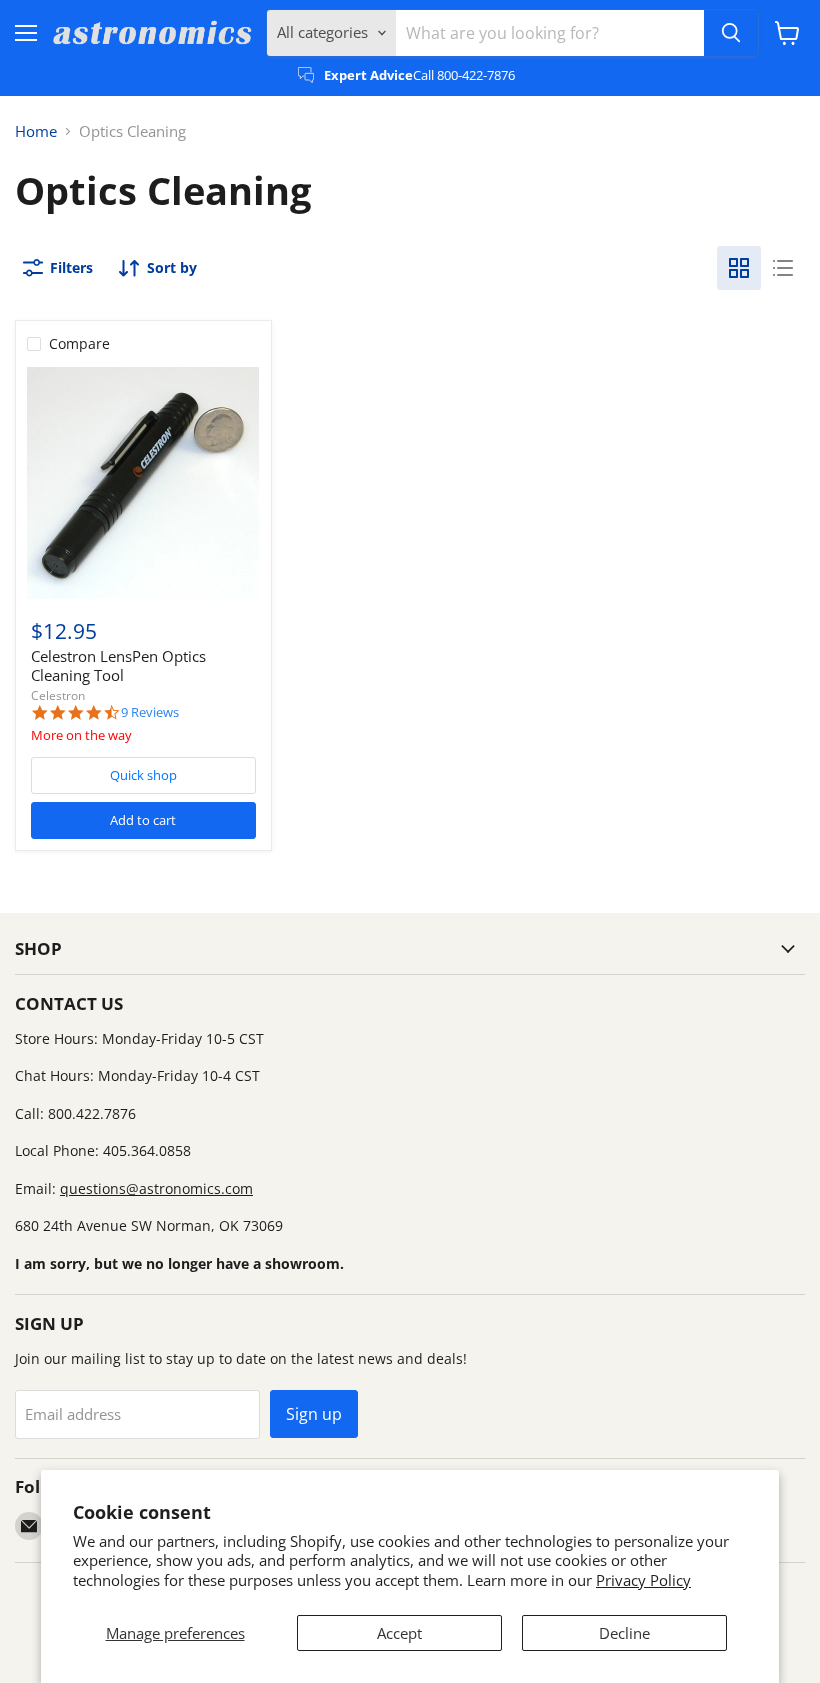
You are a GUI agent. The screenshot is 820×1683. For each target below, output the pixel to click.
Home (36, 131)
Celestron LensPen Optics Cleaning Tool (118, 666)
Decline (624, 1633)
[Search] (731, 33)
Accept (399, 1633)
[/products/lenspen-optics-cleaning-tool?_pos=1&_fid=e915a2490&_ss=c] (143, 483)
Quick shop (143, 775)
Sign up (314, 1414)
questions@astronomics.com (156, 1188)
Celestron (58, 695)
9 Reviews (150, 712)
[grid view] (739, 268)
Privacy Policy (643, 1580)
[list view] (783, 268)
